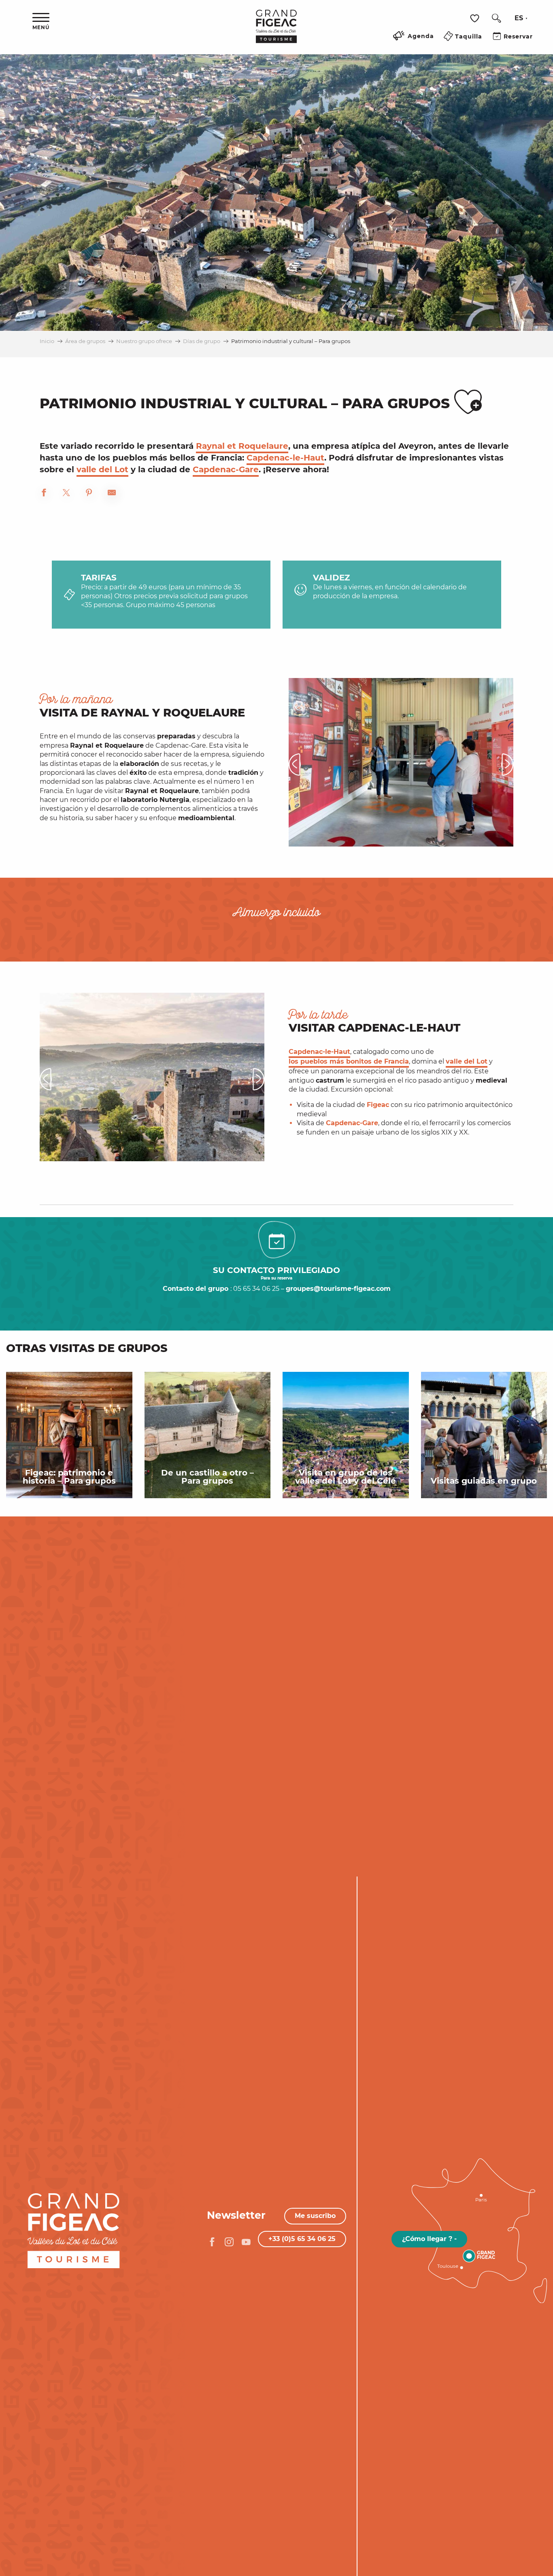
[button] (496, 18)
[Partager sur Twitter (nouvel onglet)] (66, 494)
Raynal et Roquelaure (242, 446)
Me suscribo (315, 2216)
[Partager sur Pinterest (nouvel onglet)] (89, 494)
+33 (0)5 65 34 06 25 (302, 2239)
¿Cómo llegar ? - (429, 2239)
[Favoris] (476, 18)
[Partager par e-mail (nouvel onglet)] (112, 494)
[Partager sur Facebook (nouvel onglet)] (44, 494)
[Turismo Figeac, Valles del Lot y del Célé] (276, 32)
